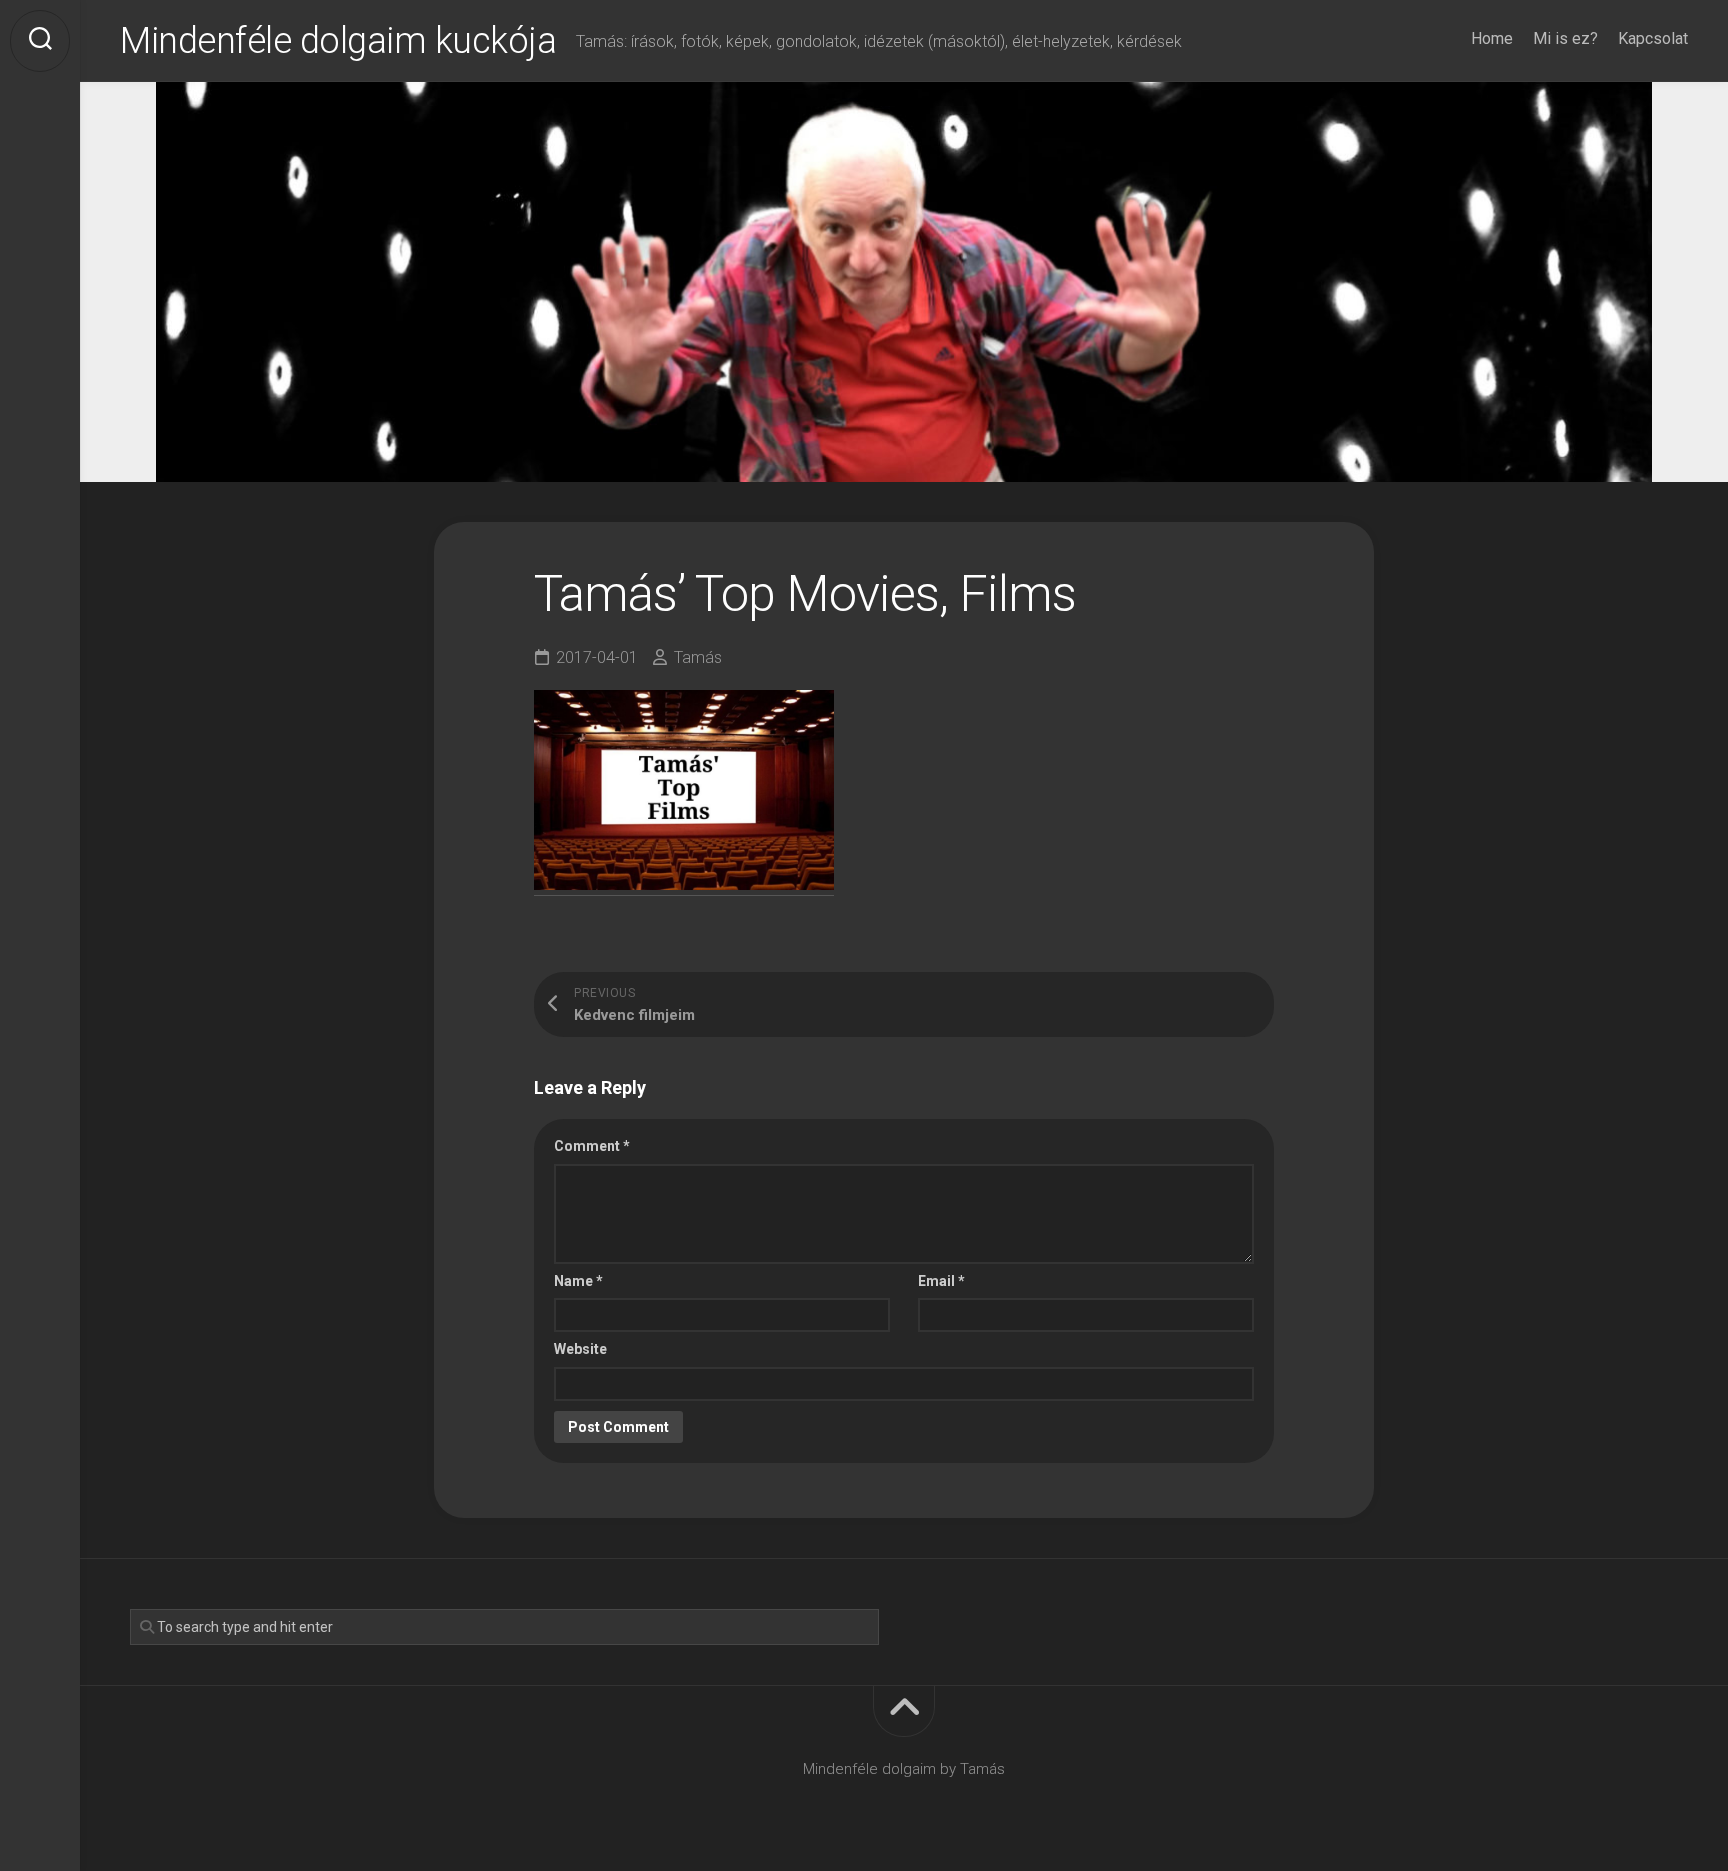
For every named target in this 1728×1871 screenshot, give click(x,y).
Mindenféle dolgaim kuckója (338, 41)
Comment (592, 1146)
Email (941, 1281)
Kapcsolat (1653, 38)
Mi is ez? (1565, 38)
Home (1492, 38)
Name (578, 1281)
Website (580, 1349)
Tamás (698, 657)
